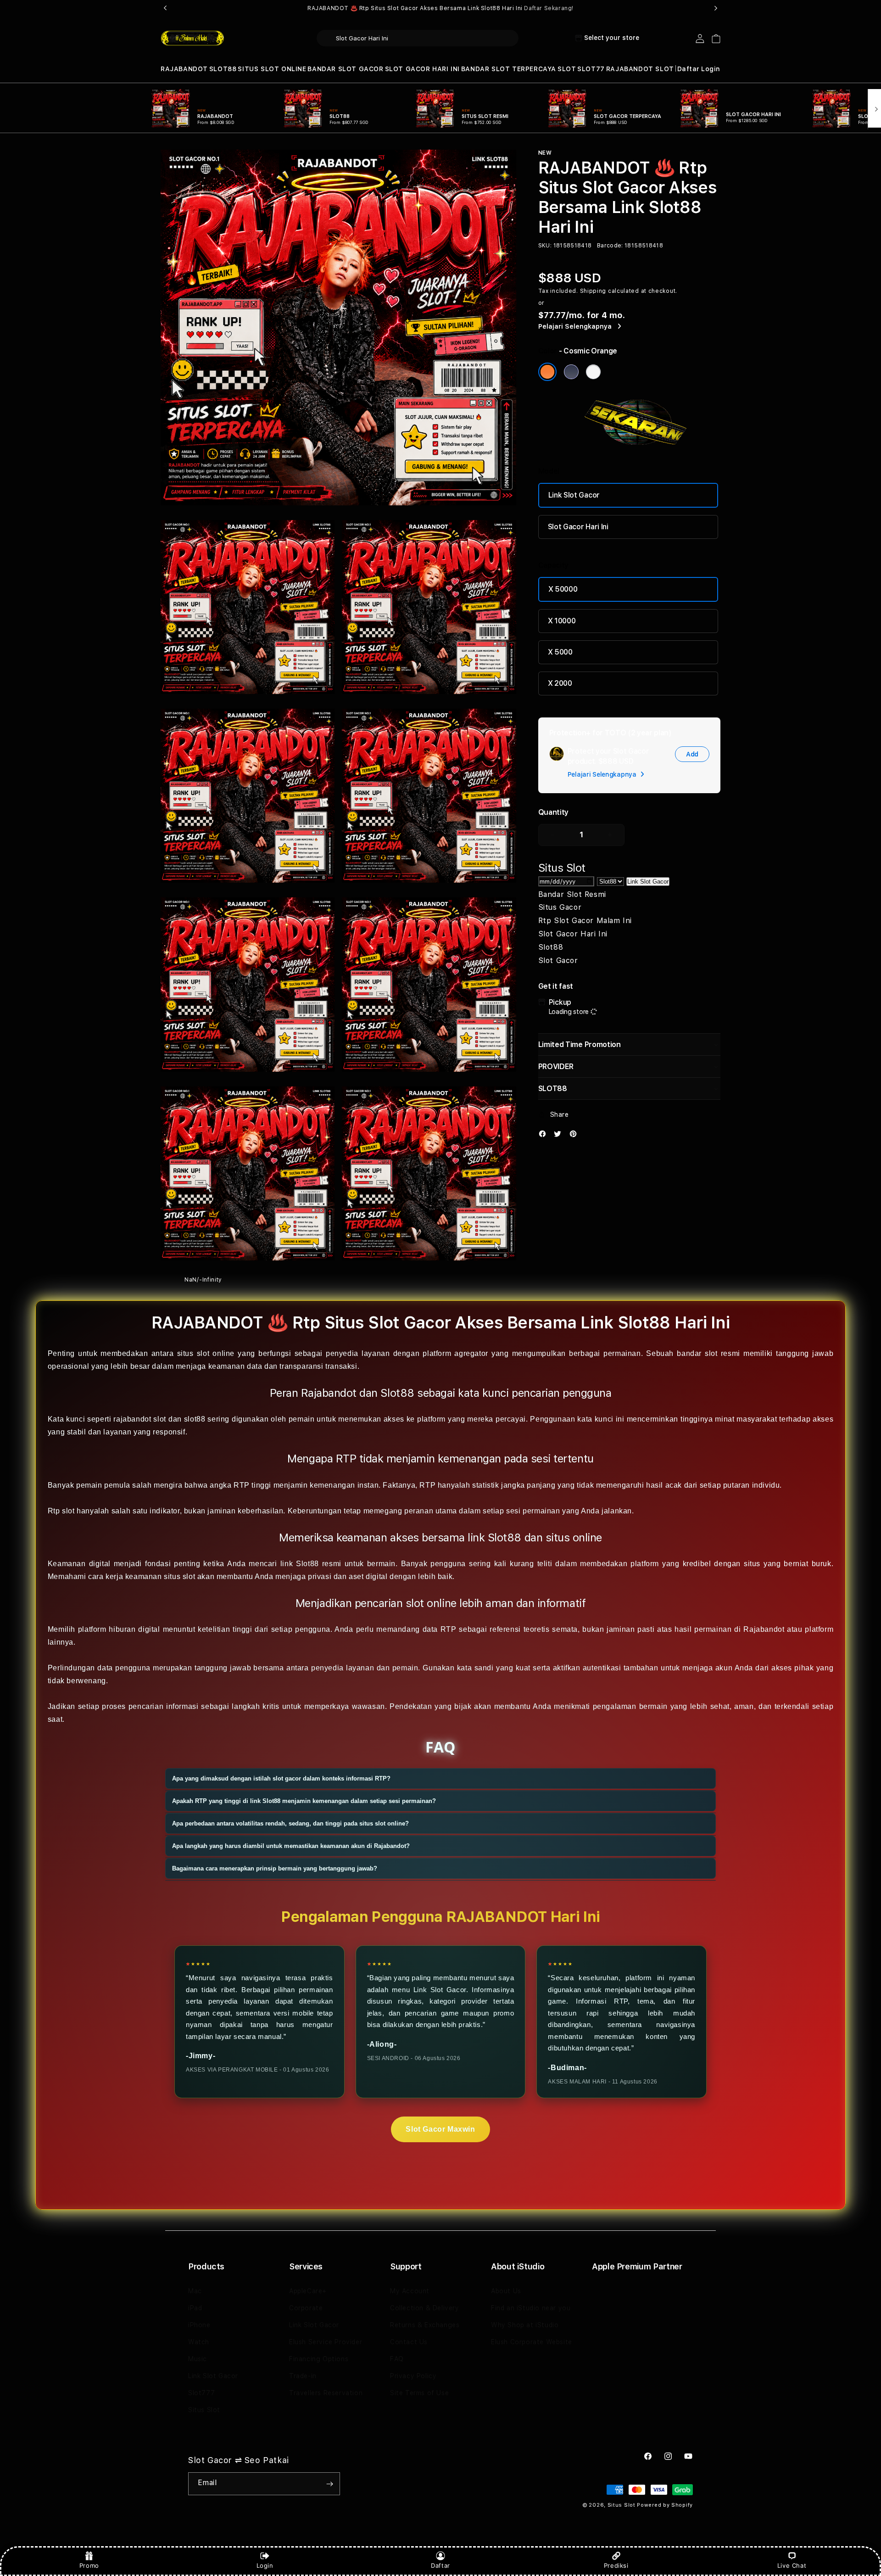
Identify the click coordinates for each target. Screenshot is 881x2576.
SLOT (567, 69)
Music (198, 2359)
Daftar (440, 2565)
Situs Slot (204, 2410)
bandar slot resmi (708, 1353)
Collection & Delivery (425, 2308)
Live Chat (792, 2565)
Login (265, 2565)
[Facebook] (545, 1136)
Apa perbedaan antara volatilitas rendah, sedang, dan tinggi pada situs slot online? (290, 1823)
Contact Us (409, 2342)
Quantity (553, 812)
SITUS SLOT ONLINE (272, 69)
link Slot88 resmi (311, 1563)
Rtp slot (61, 1510)
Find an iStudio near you (531, 2308)
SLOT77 (591, 69)
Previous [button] (165, 8)
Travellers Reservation (326, 2393)
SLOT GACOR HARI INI (422, 69)
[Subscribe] (329, 2484)
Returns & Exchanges (425, 2325)
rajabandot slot (139, 1419)
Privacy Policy (413, 2376)
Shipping (593, 291)
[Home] (192, 39)
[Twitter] (560, 1136)
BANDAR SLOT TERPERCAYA (509, 69)
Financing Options (319, 2359)
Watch (199, 2342)
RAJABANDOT (184, 69)
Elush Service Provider (326, 2342)
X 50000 (563, 589)
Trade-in (303, 2376)
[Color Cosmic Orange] (547, 372)
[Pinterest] (575, 1136)
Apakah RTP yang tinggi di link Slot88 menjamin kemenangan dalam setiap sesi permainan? (304, 1800)
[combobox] (418, 38)
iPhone (199, 2325)
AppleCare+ (308, 2291)
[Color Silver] (593, 372)
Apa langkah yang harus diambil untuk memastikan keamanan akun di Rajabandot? (291, 1845)
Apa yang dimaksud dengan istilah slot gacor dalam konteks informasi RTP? (281, 1778)
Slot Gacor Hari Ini (578, 527)
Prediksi (616, 2565)
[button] (184, 69)
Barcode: (610, 246)
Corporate (306, 2308)
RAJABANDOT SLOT (640, 69)
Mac (195, 2291)
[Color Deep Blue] (571, 372)
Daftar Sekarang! (549, 8)
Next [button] (716, 8)
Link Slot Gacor (574, 495)
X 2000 (560, 683)
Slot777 (201, 2393)
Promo (89, 2565)
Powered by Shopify (665, 2505)
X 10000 (562, 621)
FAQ (397, 2359)
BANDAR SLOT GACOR (345, 69)
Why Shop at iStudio (525, 2325)
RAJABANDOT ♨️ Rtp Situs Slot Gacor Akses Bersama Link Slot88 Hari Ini (440, 8)
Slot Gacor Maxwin (440, 2129)
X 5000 (560, 652)
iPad (195, 2308)
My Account (410, 2291)
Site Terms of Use (419, 2393)
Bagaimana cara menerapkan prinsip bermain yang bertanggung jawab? (275, 1868)
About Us (506, 2291)
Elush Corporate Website (532, 2342)
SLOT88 (223, 69)
